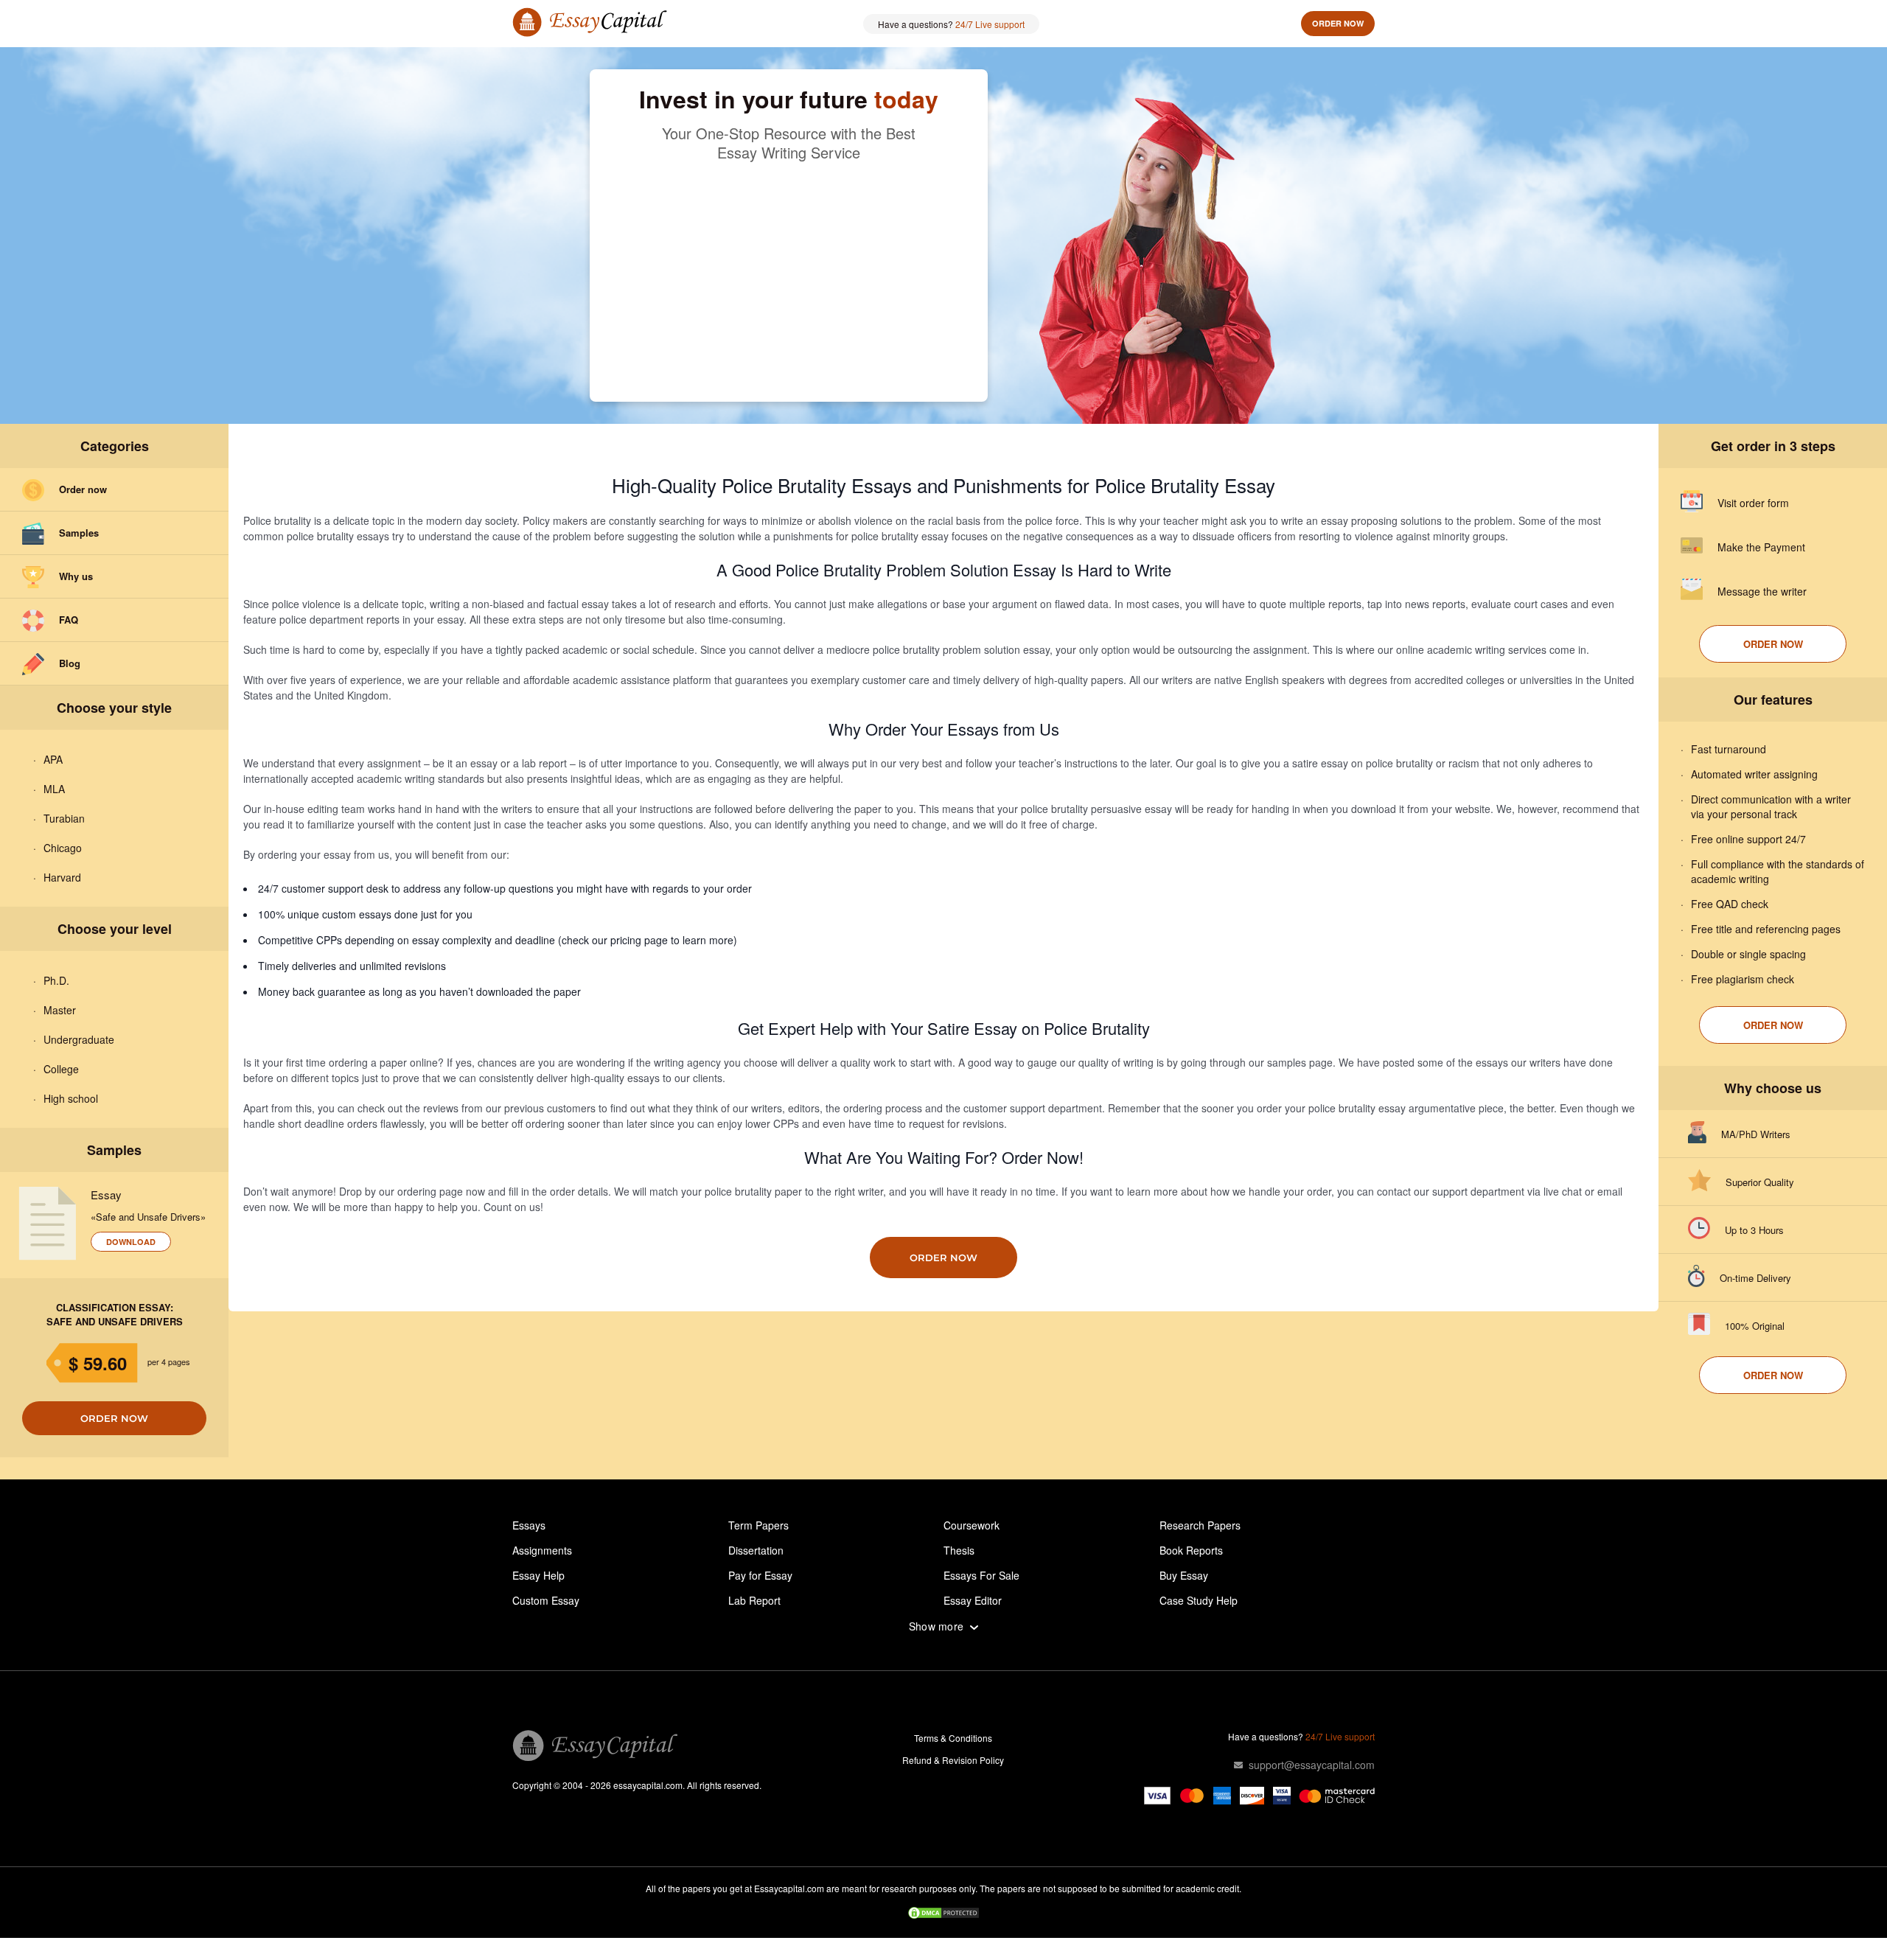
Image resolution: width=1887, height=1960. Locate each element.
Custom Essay (546, 1600)
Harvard (62, 877)
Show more (936, 1626)
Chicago (63, 848)
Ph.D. (56, 980)
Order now (1338, 23)
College (61, 1069)
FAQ (69, 620)
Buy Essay (1184, 1575)
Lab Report (754, 1600)
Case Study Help (1199, 1600)
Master (60, 1010)
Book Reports (1191, 1550)
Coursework (972, 1525)
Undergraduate (79, 1039)
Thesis (959, 1550)
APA (53, 759)
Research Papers (1200, 1525)
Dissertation (756, 1550)
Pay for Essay (760, 1575)
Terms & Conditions (953, 1738)
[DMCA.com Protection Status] (943, 1914)
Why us (76, 576)
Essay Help (538, 1575)
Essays (529, 1525)
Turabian (64, 818)
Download (131, 1242)
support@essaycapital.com (1312, 1765)
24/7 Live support (990, 24)
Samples (79, 533)
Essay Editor (973, 1600)
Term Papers (758, 1525)
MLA (54, 789)
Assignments (542, 1550)
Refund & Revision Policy (953, 1760)
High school (71, 1098)
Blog (70, 663)
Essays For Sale (981, 1575)
